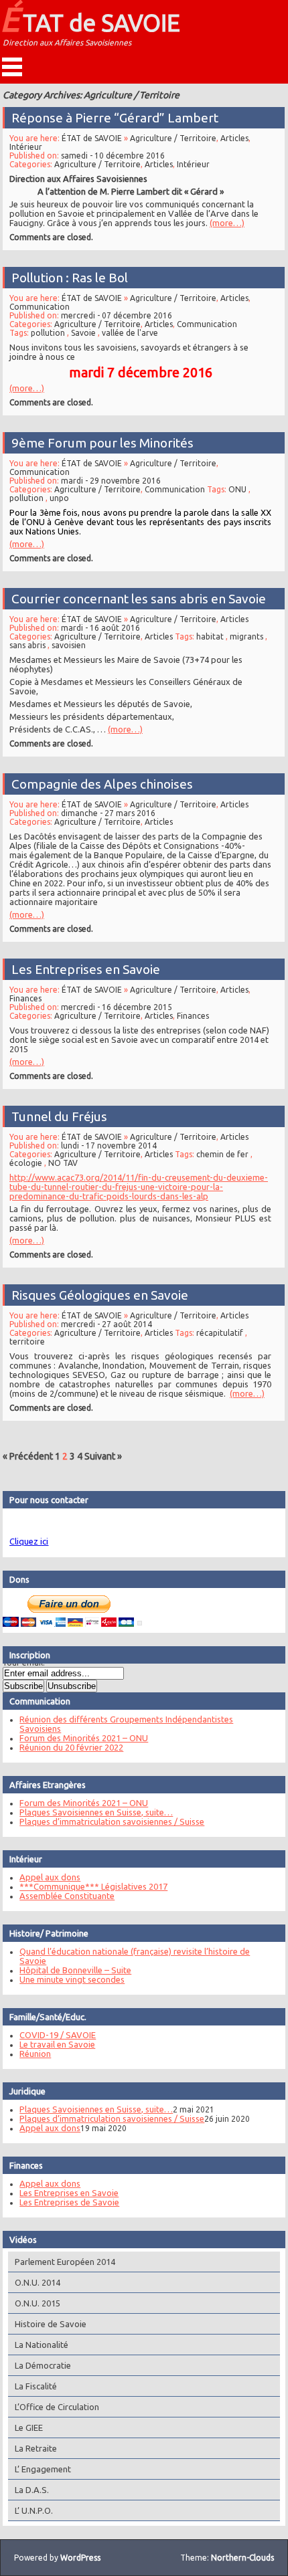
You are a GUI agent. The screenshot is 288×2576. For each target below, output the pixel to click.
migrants (246, 636)
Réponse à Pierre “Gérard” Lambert (115, 118)
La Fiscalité (36, 2386)
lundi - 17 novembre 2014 (109, 1146)
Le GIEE (29, 2428)
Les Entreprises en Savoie (86, 969)
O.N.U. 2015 (38, 2303)
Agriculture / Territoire (173, 138)
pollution (48, 333)
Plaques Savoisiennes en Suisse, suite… (96, 1812)
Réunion (35, 2054)
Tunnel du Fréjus (59, 1116)
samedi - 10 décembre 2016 (113, 156)
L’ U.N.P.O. (34, 2510)
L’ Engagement (43, 2469)
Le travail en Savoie (57, 2044)
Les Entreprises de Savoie (69, 2202)
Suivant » (103, 1456)
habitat (210, 636)
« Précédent (28, 1456)
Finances (25, 998)
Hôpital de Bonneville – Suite (75, 1970)
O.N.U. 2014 (38, 2282)
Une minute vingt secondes (72, 1979)
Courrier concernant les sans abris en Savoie (139, 599)
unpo (59, 498)
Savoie (83, 333)
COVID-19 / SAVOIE (58, 2035)
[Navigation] (12, 67)
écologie (26, 1163)
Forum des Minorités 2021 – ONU (84, 1738)
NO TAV (63, 1163)
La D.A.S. (32, 2490)
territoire (27, 1342)
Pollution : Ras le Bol (70, 278)
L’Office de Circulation (57, 2407)
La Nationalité (42, 2345)
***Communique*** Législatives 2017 (93, 1886)
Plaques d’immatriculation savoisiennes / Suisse (112, 1821)
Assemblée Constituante (67, 1896)
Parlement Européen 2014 (65, 2262)
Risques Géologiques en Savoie (100, 1295)
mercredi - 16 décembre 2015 (117, 1007)
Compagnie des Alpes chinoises (102, 784)
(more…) (227, 223)
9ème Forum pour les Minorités (102, 443)
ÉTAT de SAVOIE (90, 19)
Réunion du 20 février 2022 (71, 1747)
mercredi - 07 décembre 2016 (117, 315)
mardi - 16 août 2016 (100, 628)
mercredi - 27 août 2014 (106, 1324)
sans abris (27, 645)
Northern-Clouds (242, 2558)
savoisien (69, 645)
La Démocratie (43, 2365)
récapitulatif (220, 1333)
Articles (234, 138)
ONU (237, 489)
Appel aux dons (50, 1877)
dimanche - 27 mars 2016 (108, 813)
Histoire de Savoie (51, 2324)
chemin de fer (222, 1154)
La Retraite (36, 2448)
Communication (40, 307)
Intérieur (26, 147)
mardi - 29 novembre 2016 (111, 481)
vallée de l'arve (130, 333)
